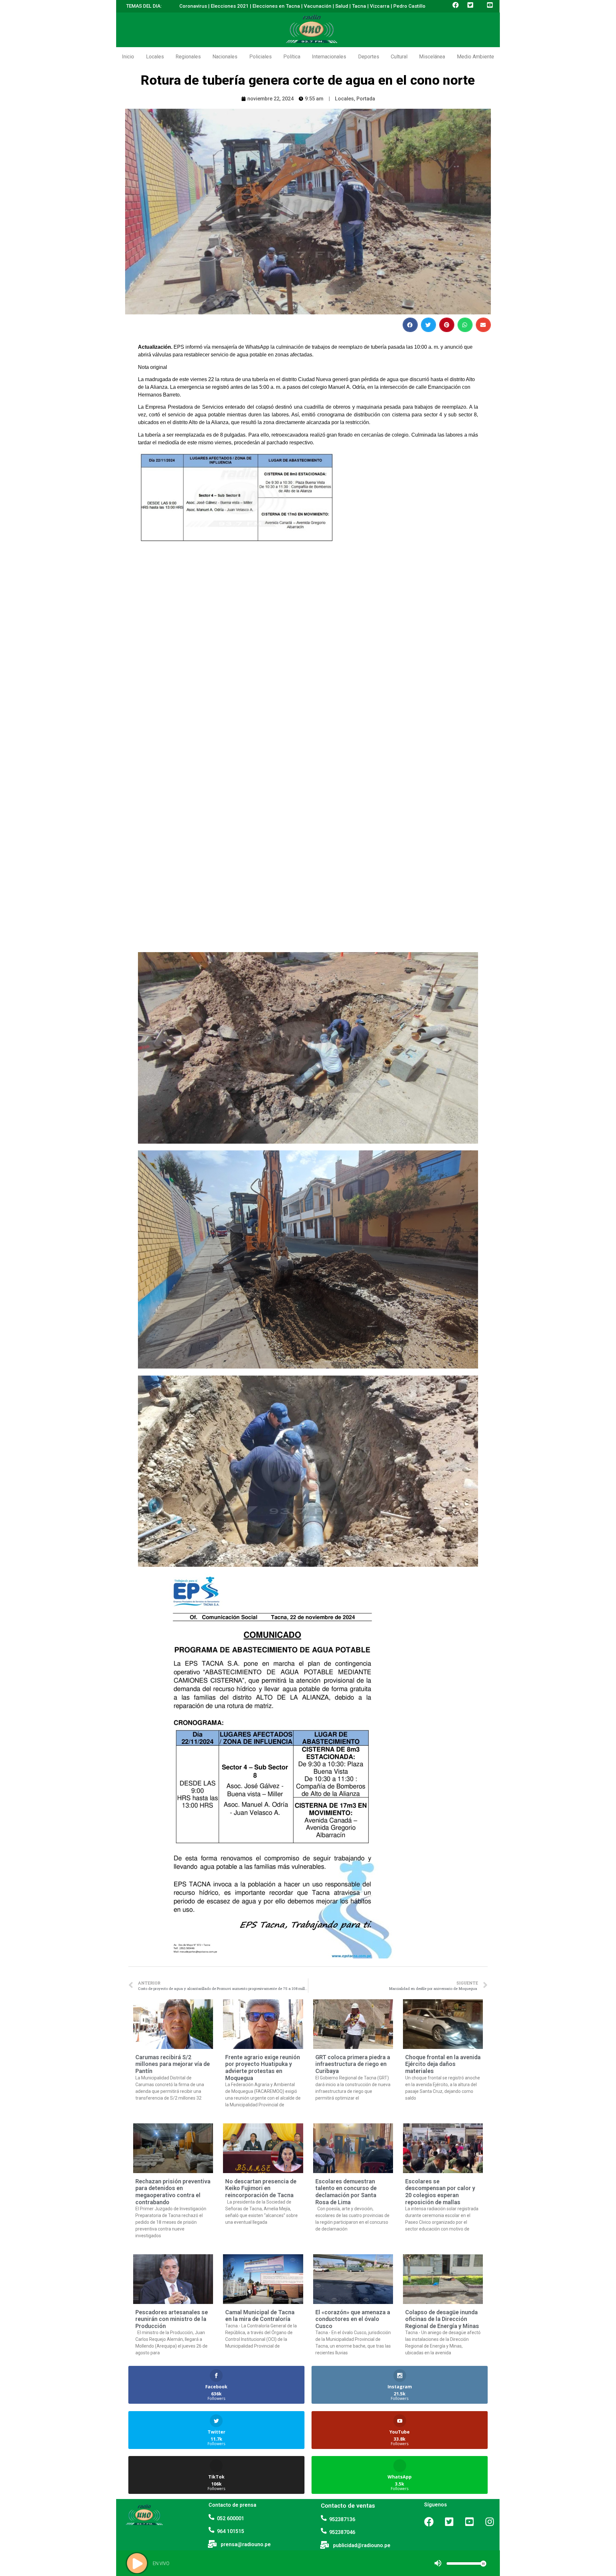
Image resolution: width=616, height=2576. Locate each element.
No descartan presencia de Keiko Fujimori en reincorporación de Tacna (261, 2188)
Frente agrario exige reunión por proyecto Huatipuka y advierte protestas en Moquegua (263, 2068)
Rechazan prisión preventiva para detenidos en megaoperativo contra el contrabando (173, 2192)
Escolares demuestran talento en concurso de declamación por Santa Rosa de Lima (346, 2192)
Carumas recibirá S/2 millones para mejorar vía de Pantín (173, 2064)
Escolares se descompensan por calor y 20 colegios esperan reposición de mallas (440, 2192)
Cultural (399, 57)
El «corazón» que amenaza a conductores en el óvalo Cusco (353, 2319)
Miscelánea (432, 57)
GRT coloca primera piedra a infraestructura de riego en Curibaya (353, 2064)
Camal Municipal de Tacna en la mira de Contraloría (260, 2316)
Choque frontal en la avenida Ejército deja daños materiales (443, 2064)
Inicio (128, 57)
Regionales (188, 57)
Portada (366, 99)
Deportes (369, 57)
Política (292, 57)
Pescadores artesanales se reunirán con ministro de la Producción (172, 2319)
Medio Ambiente (475, 57)
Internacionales (329, 57)
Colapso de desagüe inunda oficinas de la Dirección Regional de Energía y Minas (442, 2319)
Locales (155, 57)
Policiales (261, 57)
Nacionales (225, 57)
